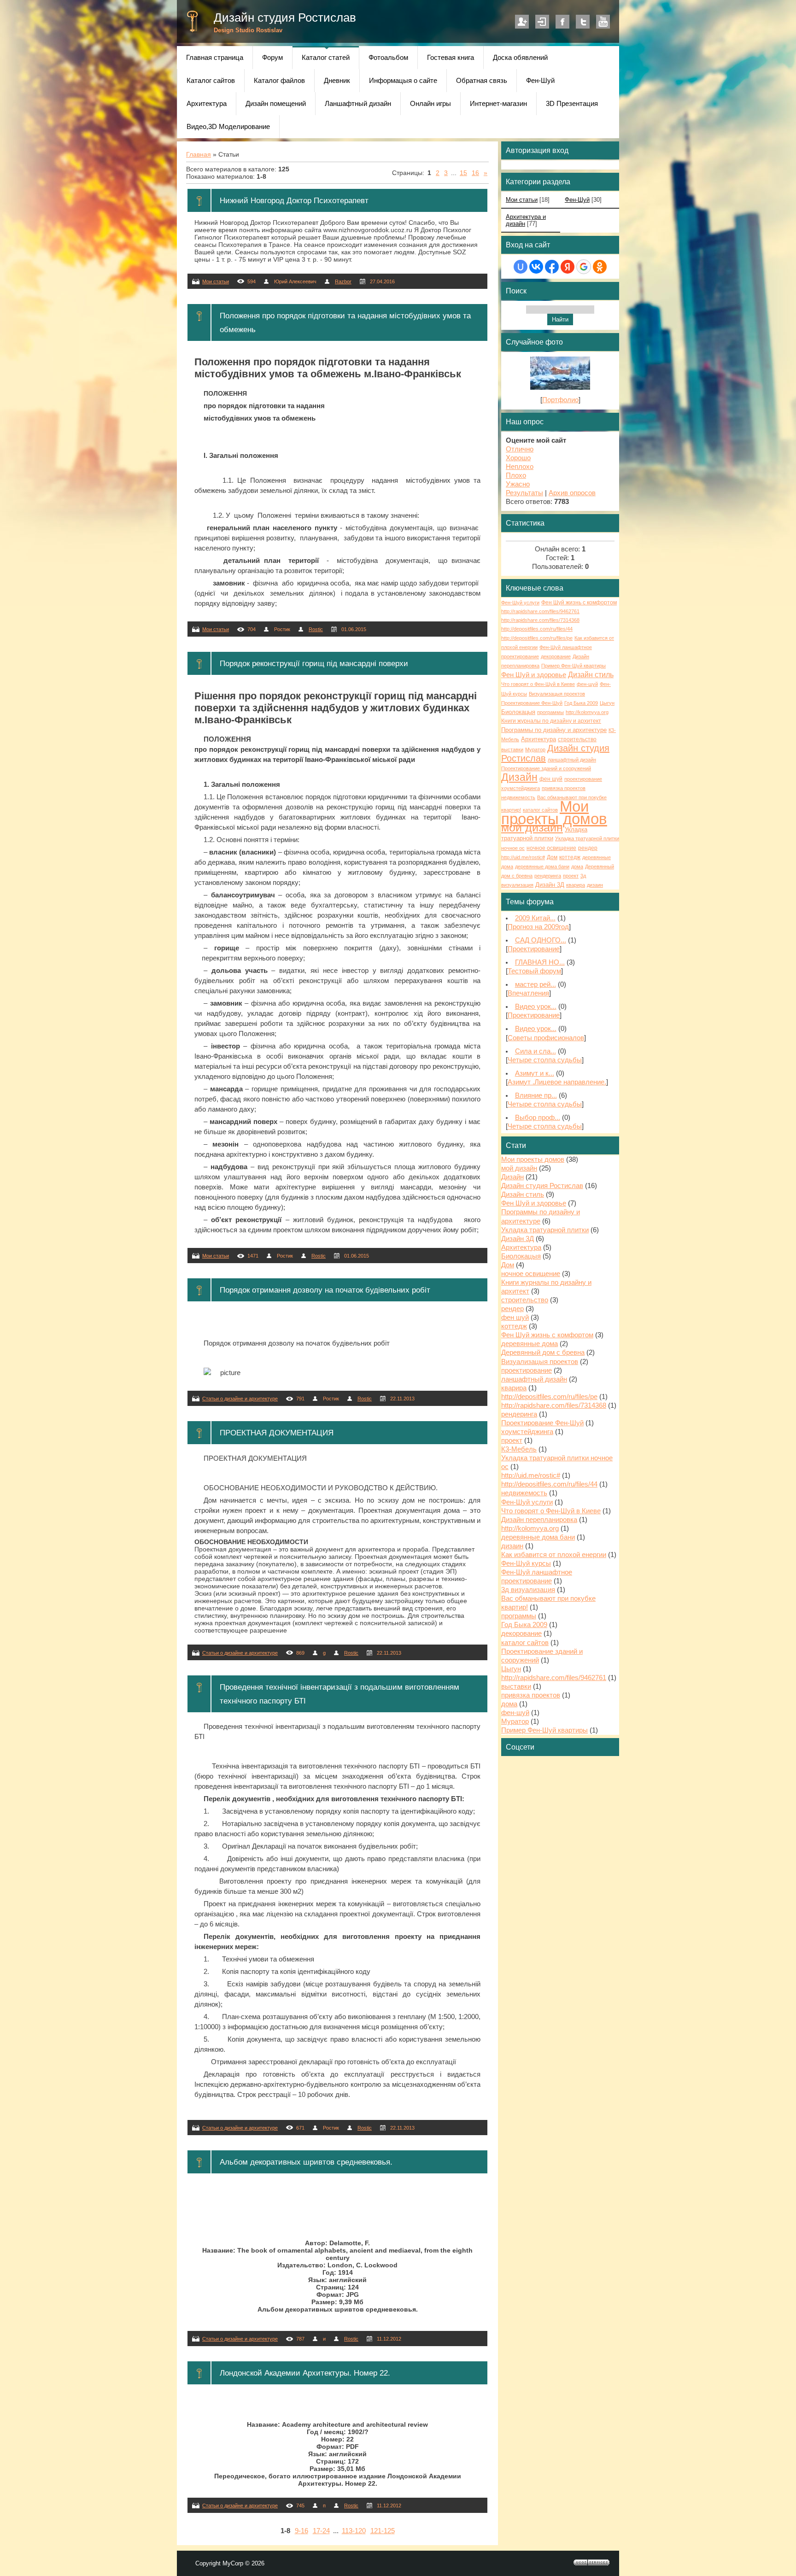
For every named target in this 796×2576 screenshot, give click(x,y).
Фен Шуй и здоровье (534, 675)
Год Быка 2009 (581, 703)
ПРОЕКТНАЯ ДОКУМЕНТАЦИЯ (277, 1433)
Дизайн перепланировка (539, 1520)
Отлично (520, 449)
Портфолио (560, 400)
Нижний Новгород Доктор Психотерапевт (294, 200)
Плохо (516, 475)
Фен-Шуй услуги (520, 603)
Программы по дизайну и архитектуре (554, 730)
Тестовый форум (534, 971)
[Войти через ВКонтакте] (536, 267)
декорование (556, 656)
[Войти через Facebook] (552, 267)
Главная (199, 154)
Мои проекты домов (554, 813)
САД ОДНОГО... (541, 940)
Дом (552, 857)
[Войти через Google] (584, 267)
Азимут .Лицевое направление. (557, 1082)
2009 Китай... (535, 918)
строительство (577, 739)
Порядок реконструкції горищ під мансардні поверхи (314, 663)
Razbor (343, 281)
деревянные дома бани (542, 866)
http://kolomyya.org (587, 712)
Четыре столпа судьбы (545, 1060)
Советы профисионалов (546, 1038)
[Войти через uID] (521, 267)
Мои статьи (216, 281)
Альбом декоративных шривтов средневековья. (306, 2162)
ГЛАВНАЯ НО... (540, 962)
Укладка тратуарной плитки (545, 1230)
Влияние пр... (536, 1095)
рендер (588, 848)
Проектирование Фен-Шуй (532, 703)
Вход (542, 22)
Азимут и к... (535, 1073)
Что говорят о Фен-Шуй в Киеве (538, 684)
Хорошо (518, 458)
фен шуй (551, 779)
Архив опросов (572, 493)
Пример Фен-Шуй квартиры (574, 666)
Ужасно (518, 484)
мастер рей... (536, 984)
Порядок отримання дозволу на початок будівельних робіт (325, 1290)
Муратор (535, 749)
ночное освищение (551, 848)
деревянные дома (530, 1344)
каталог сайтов (540, 810)
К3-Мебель (519, 1449)
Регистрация (522, 22)
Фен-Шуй (577, 200)
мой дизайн (532, 827)
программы (550, 712)
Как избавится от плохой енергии (554, 1555)
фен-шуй (587, 684)
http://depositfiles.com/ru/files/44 (537, 629)
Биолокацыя (518, 712)
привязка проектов (564, 788)
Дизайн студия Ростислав (285, 18)
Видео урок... (536, 1007)
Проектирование (534, 949)
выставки (512, 749)
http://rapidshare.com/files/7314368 (540, 620)
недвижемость (518, 797)
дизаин (595, 885)
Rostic (316, 629)
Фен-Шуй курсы (526, 1563)
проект (571, 876)
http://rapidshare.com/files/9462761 (540, 611)
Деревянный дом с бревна (543, 1352)
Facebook (562, 22)
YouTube (603, 22)
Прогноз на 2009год (538, 927)
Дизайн (519, 777)
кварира (576, 885)
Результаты (524, 493)
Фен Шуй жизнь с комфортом (579, 603)
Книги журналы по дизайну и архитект (551, 721)
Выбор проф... (538, 1118)
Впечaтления (528, 993)
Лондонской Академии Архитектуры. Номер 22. (305, 2373)
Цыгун (607, 703)
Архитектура (538, 739)
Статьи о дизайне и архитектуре (240, 1399)
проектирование (583, 779)
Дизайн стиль (591, 675)
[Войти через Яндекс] (568, 267)
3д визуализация (528, 1590)
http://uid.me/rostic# (523, 857)
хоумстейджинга (521, 788)
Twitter (583, 22)
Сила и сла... (536, 1051)
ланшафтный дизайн (572, 760)
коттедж (570, 857)
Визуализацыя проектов (557, 694)
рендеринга (548, 876)
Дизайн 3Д (550, 885)
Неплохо (520, 467)
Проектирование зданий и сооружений (546, 768)
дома (577, 866)
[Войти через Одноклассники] (600, 267)
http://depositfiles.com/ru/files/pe (537, 638)
